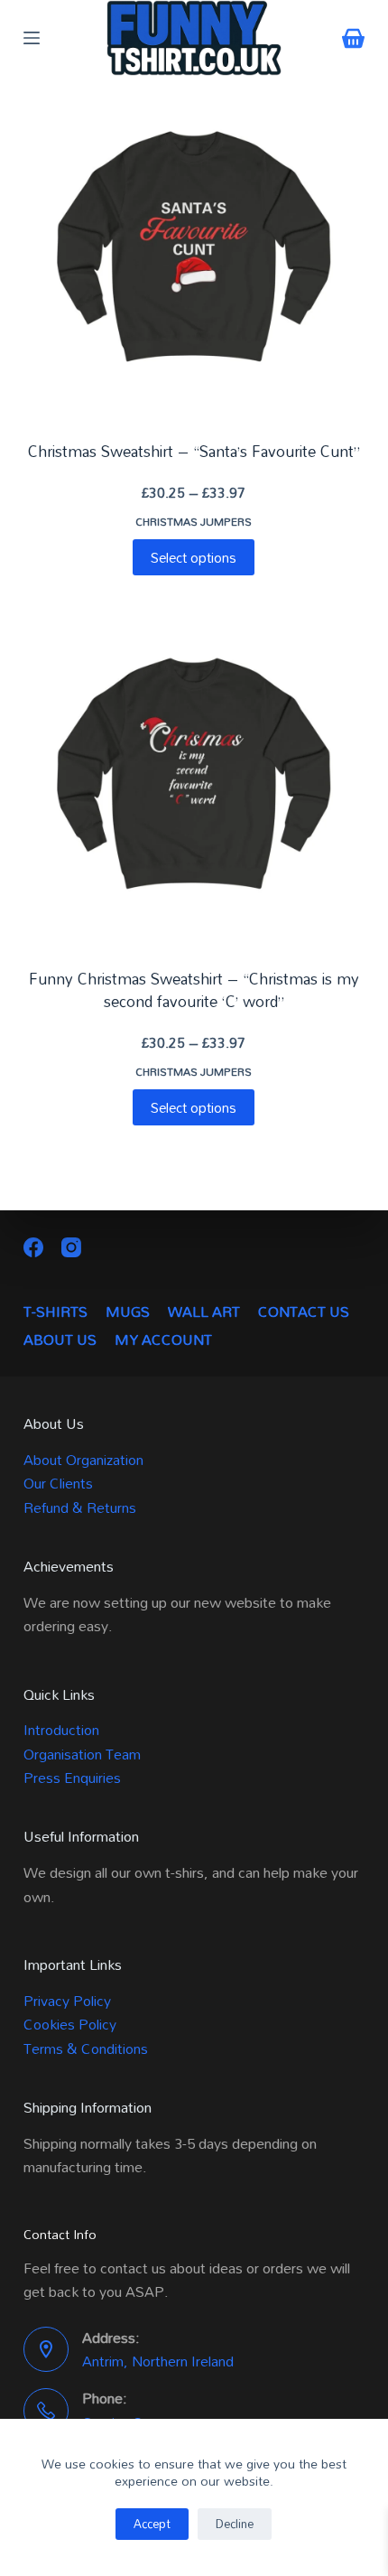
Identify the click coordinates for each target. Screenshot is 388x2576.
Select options (194, 557)
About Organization (83, 1460)
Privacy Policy (67, 2001)
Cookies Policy (70, 2024)
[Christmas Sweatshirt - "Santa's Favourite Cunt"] (194, 247)
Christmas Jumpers (194, 521)
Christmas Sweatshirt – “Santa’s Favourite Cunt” (194, 451)
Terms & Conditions (86, 2049)
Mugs (128, 1312)
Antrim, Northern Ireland (158, 2361)
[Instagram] (71, 1247)
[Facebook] (33, 1247)
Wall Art (204, 1312)
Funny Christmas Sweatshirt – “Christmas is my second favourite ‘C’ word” (194, 990)
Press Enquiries (72, 1778)
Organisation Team (82, 1754)
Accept (152, 2524)
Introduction (61, 1730)
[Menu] (32, 38)
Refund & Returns (80, 1507)
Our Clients (58, 1483)
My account (163, 1340)
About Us (60, 1340)
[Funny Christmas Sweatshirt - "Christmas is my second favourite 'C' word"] (194, 773)
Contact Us (304, 1312)
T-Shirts (55, 1312)
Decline (235, 2524)
